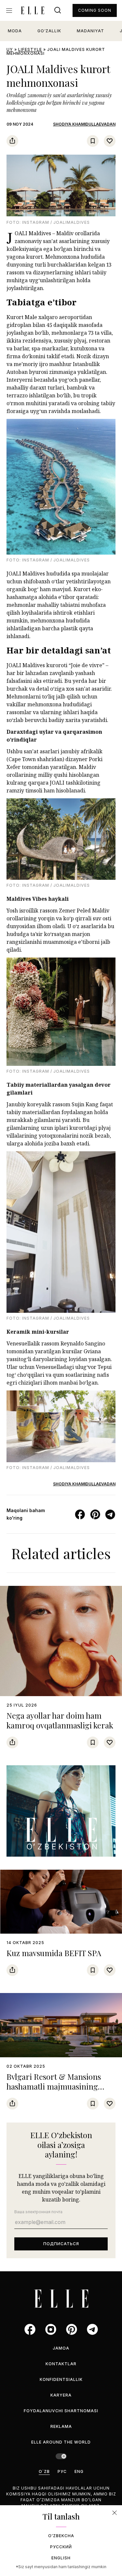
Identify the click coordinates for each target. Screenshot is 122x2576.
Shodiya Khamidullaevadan (84, 124)
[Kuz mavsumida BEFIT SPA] (61, 1902)
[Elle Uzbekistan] (33, 10)
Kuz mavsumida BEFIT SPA (54, 1953)
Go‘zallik (49, 31)
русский (61, 2547)
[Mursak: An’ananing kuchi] (61, 1811)
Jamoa (61, 2348)
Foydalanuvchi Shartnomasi (61, 2411)
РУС (62, 2471)
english (61, 2558)
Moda (15, 31)
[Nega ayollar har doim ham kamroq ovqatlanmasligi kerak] (61, 1641)
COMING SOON (95, 10)
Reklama (61, 2426)
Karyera (61, 2395)
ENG (79, 2471)
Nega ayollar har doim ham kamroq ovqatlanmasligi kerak (60, 1720)
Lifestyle (30, 49)
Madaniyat (90, 31)
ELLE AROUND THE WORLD (61, 2442)
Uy (10, 49)
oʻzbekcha (61, 2536)
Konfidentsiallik (61, 2379)
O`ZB (44, 2471)
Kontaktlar (61, 2364)
